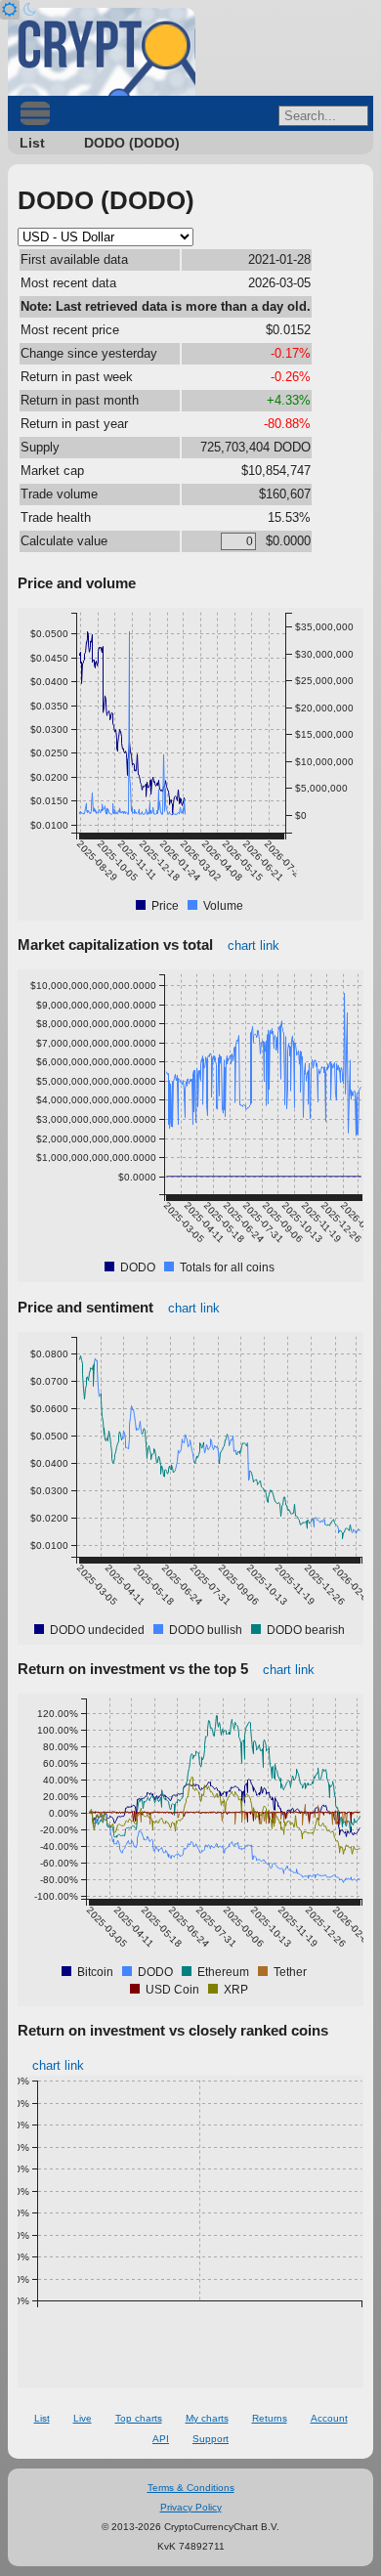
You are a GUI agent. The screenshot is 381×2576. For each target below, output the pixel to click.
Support (211, 2439)
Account (329, 2418)
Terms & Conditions (191, 2488)
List (32, 143)
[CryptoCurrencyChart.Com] (102, 52)
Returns (270, 2418)
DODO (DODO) (132, 143)
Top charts (139, 2418)
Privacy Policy (191, 2507)
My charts (207, 2418)
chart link (254, 945)
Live (83, 2418)
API (161, 2439)
